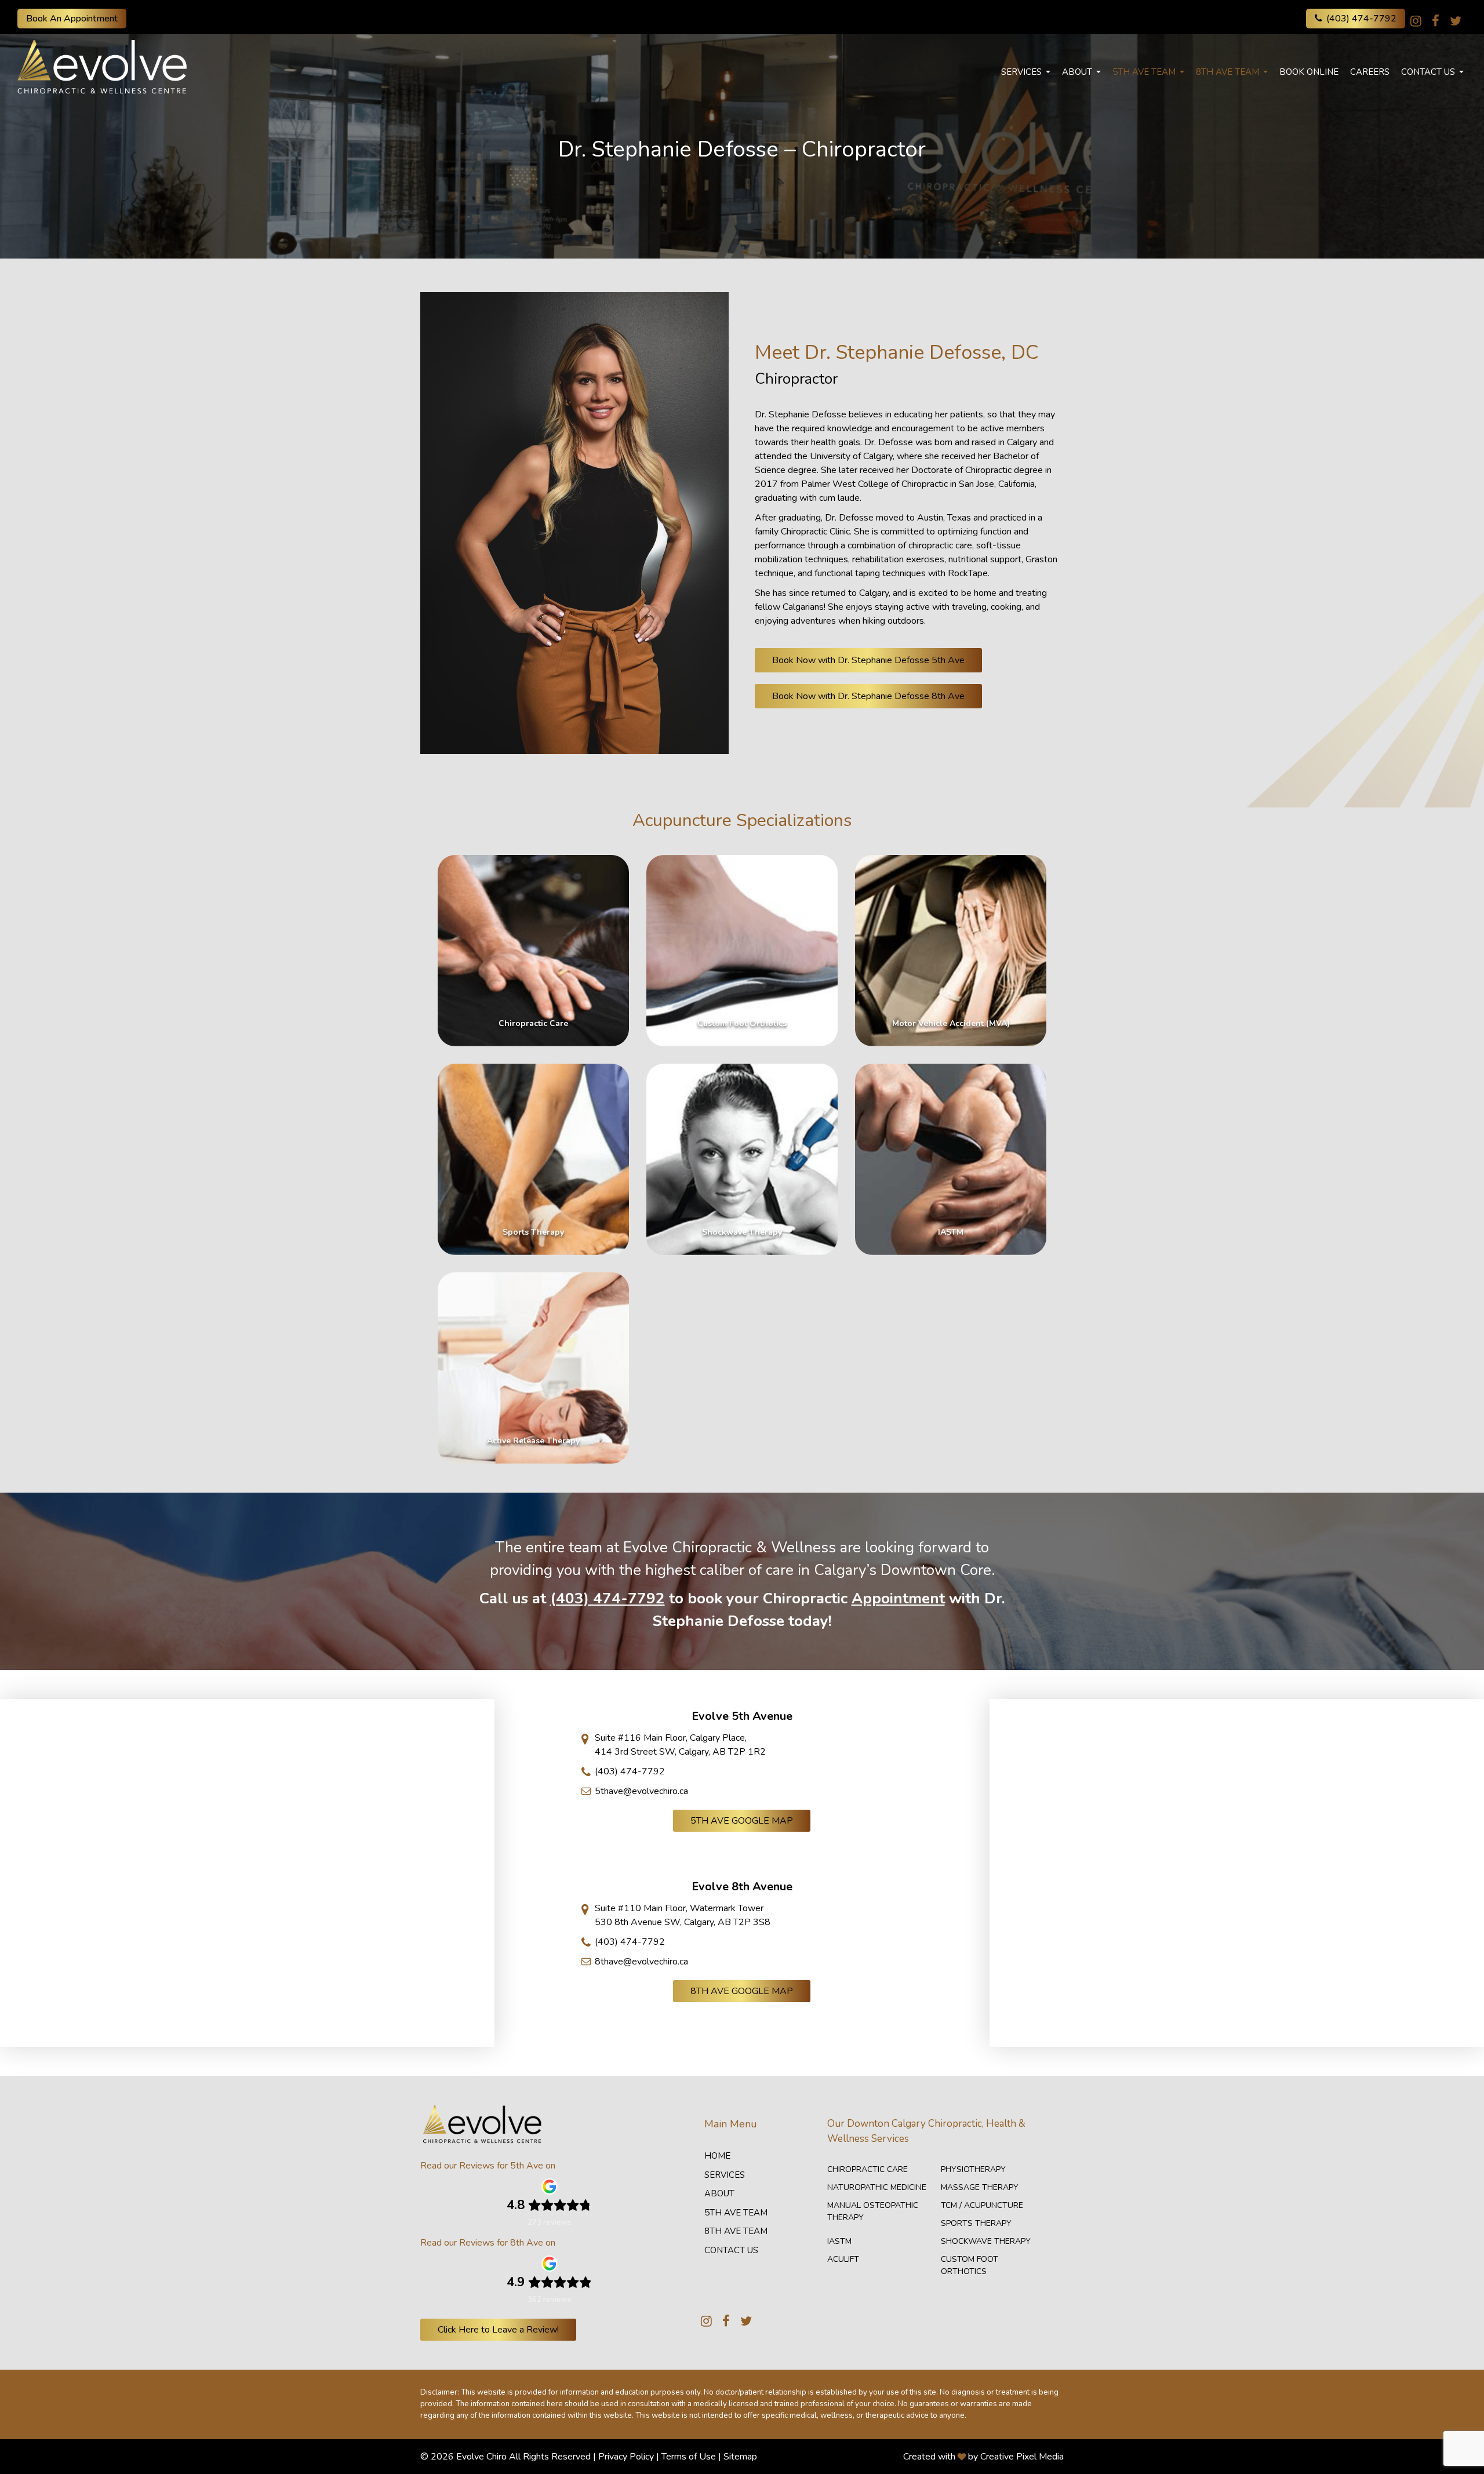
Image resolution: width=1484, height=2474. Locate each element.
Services (1021, 72)
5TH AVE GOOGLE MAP (742, 1821)
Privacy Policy (626, 2457)
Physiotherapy (973, 2169)
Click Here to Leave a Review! (498, 2330)
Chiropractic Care (868, 2169)
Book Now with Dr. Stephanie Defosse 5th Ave (868, 660)
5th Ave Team (1144, 72)
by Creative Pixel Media (1016, 2457)
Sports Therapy (976, 2223)
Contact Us (1428, 72)
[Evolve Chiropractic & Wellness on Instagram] (1416, 21)
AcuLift (843, 2259)
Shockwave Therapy (986, 2241)
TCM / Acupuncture (982, 2205)
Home (717, 2156)
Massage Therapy (980, 2187)
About (1077, 72)
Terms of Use (689, 2457)
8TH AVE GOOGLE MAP (742, 1991)
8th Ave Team (1227, 72)
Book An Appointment (72, 19)
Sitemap (740, 2457)
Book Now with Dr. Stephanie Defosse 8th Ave (868, 696)
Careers (1370, 72)
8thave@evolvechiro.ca (641, 1962)
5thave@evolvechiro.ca (641, 1791)
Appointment (898, 1598)
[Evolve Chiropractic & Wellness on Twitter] (1456, 21)
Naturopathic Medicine (877, 2187)
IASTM (839, 2241)
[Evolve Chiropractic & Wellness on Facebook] (1436, 21)
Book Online (1309, 72)
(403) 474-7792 (1361, 19)
